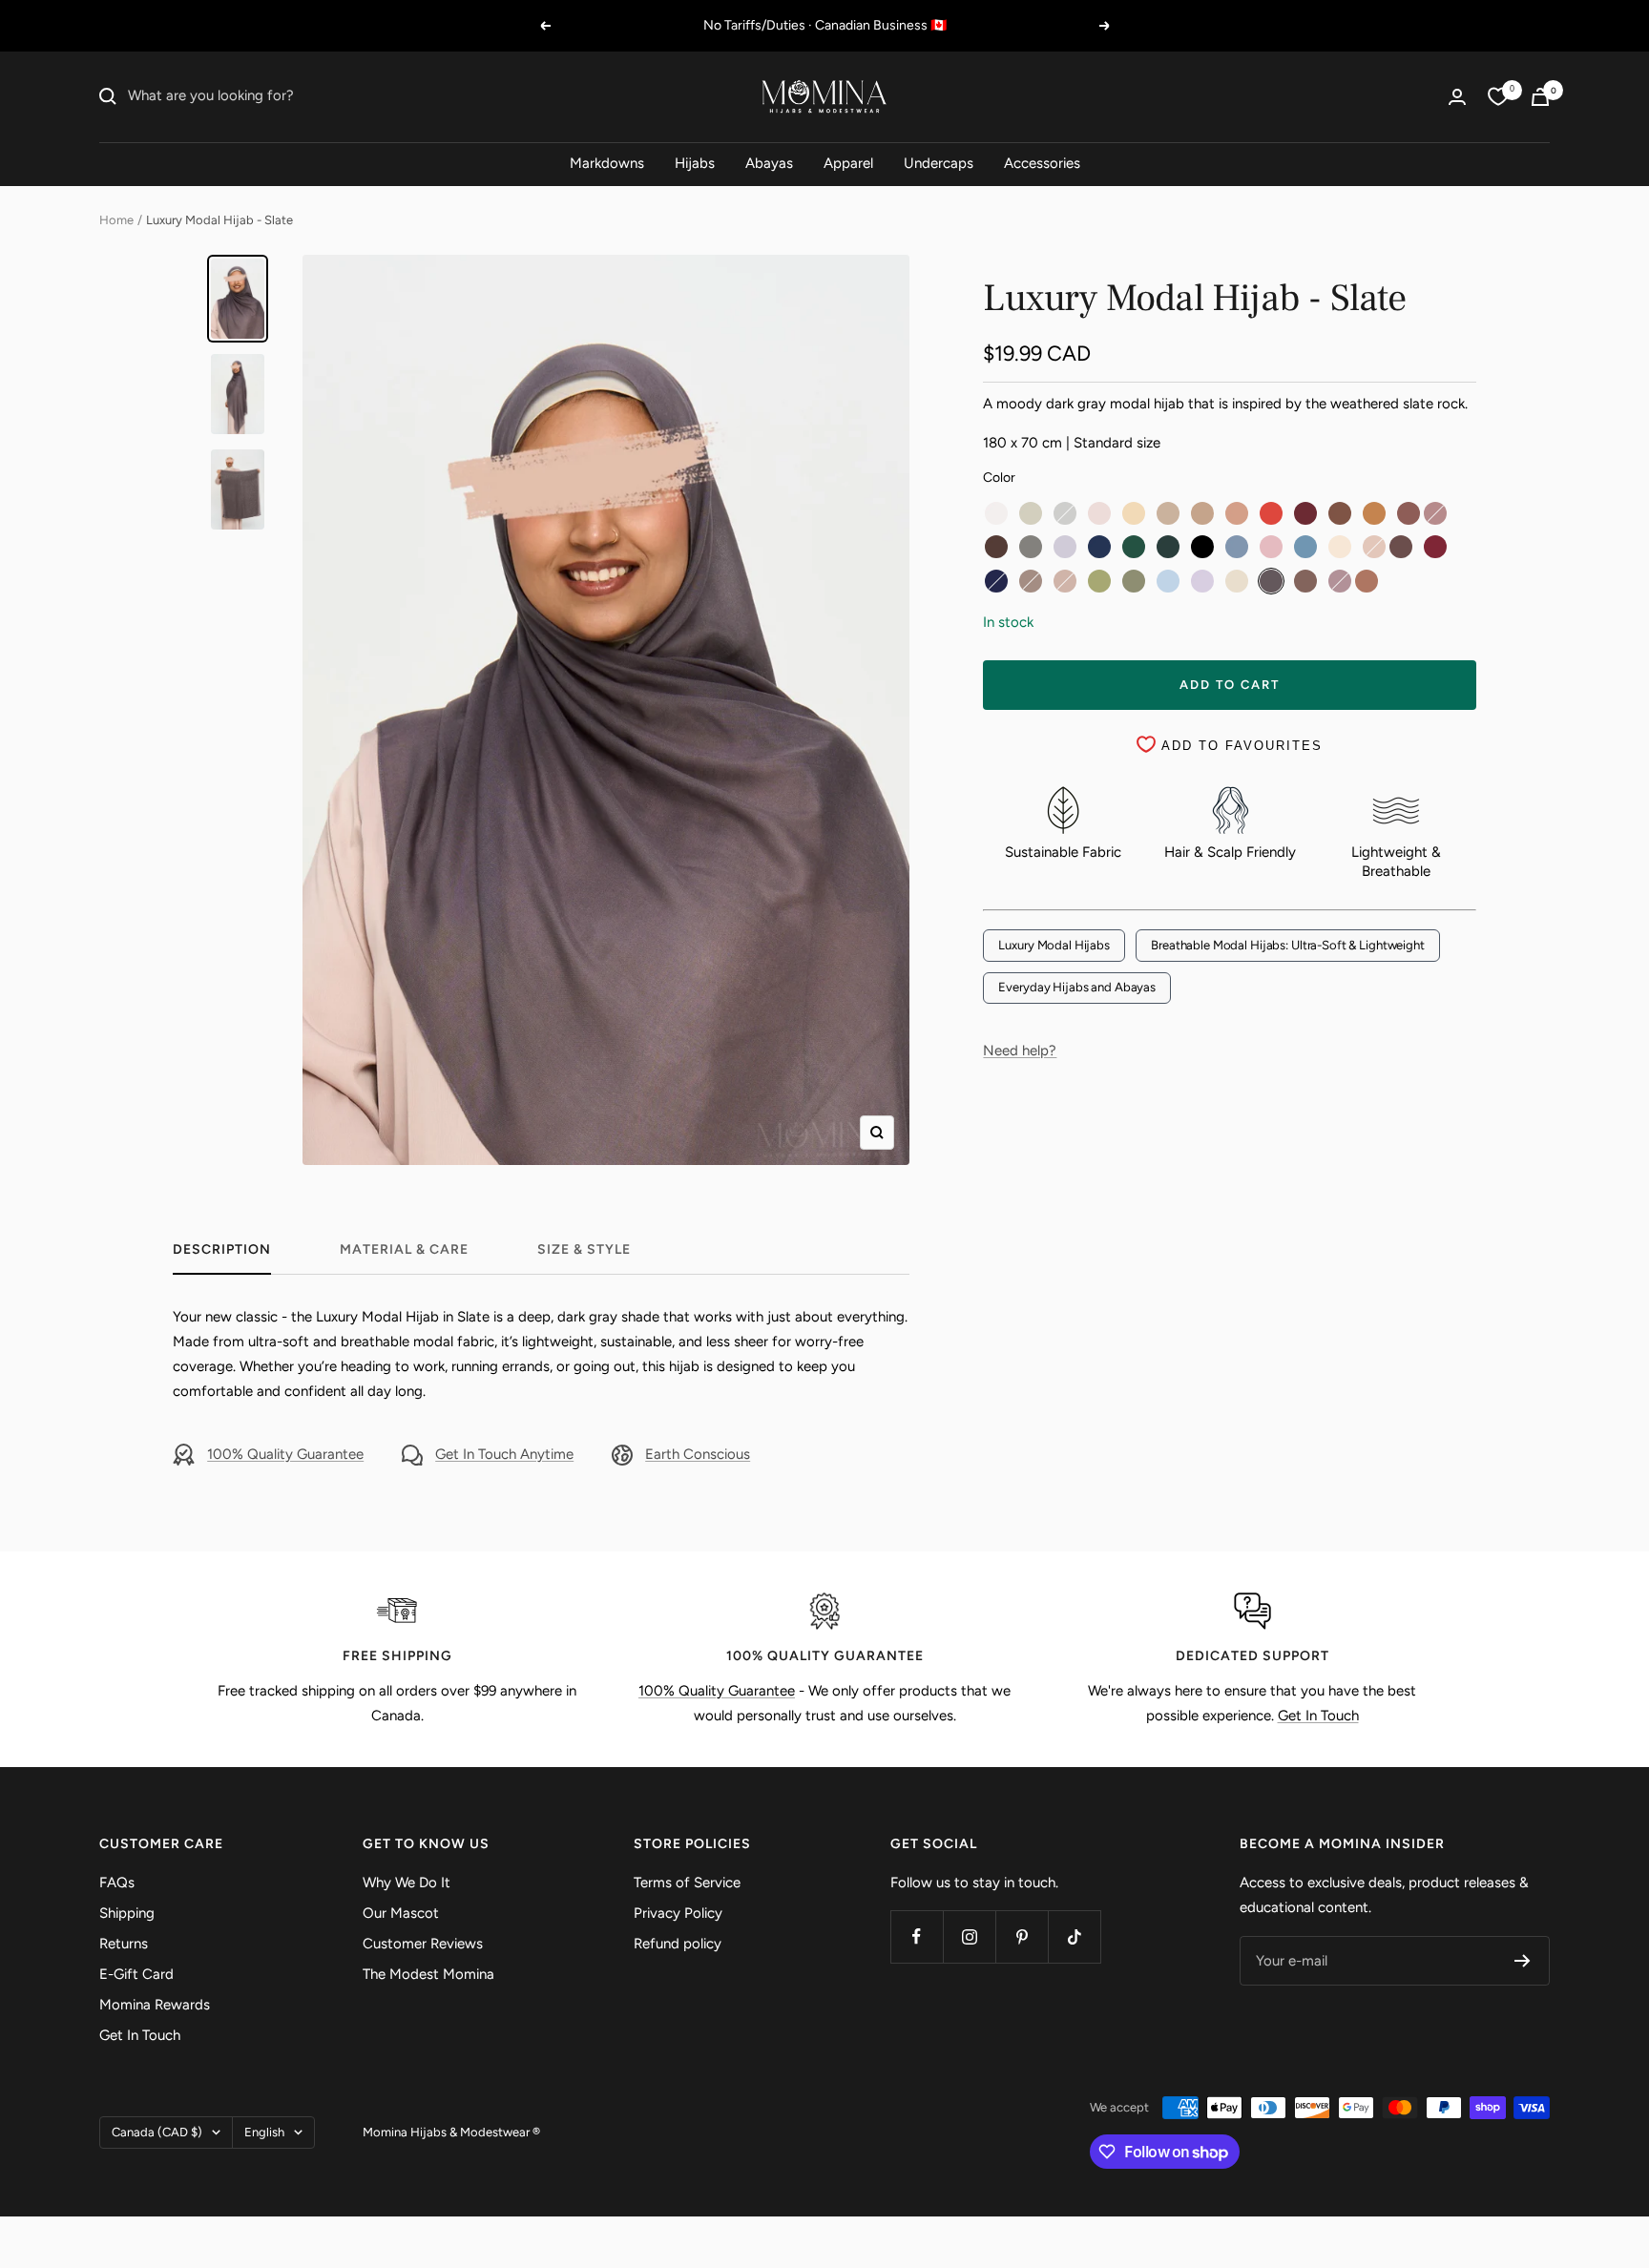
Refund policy (678, 1944)
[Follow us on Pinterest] (1022, 1936)
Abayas (769, 163)
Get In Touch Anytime (504, 1454)
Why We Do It (407, 1883)
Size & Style (584, 1249)
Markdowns (607, 163)
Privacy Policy (678, 1913)
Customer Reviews (423, 1944)
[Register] (1523, 1961)
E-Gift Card (136, 1974)
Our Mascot (401, 1913)
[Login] (1457, 97)
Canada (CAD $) (157, 2132)
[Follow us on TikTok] (1074, 1936)
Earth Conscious (698, 1454)
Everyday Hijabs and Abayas (1077, 987)
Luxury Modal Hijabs (1054, 945)
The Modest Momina (428, 1974)
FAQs (117, 1883)
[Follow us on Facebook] (917, 1936)
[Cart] (1540, 97)
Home (116, 220)
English (264, 2132)
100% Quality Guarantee (285, 1454)
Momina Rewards (155, 2005)
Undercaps (939, 163)
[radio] (996, 513)
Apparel (848, 163)
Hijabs (695, 163)
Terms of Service (687, 1883)
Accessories (1042, 163)
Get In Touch (1318, 1716)
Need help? (1020, 1051)
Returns (124, 1944)
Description (222, 1249)
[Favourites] (1498, 96)
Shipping (127, 1913)
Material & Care (404, 1249)
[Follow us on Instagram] (969, 1936)
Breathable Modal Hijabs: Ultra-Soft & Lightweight (1288, 945)
